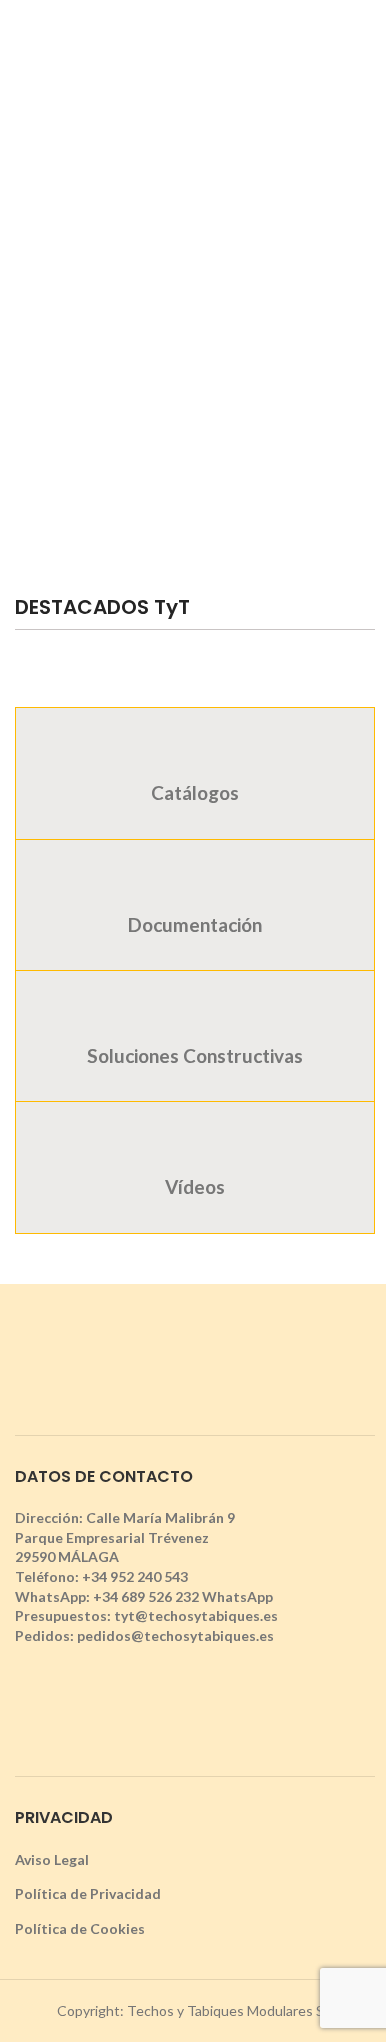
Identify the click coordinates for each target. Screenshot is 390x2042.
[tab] (195, 772)
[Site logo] (195, 43)
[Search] (367, 45)
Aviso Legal (52, 1859)
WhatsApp (237, 1596)
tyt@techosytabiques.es (196, 1615)
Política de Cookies (80, 1928)
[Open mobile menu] (23, 45)
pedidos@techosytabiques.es (175, 1635)
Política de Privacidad (88, 1893)
